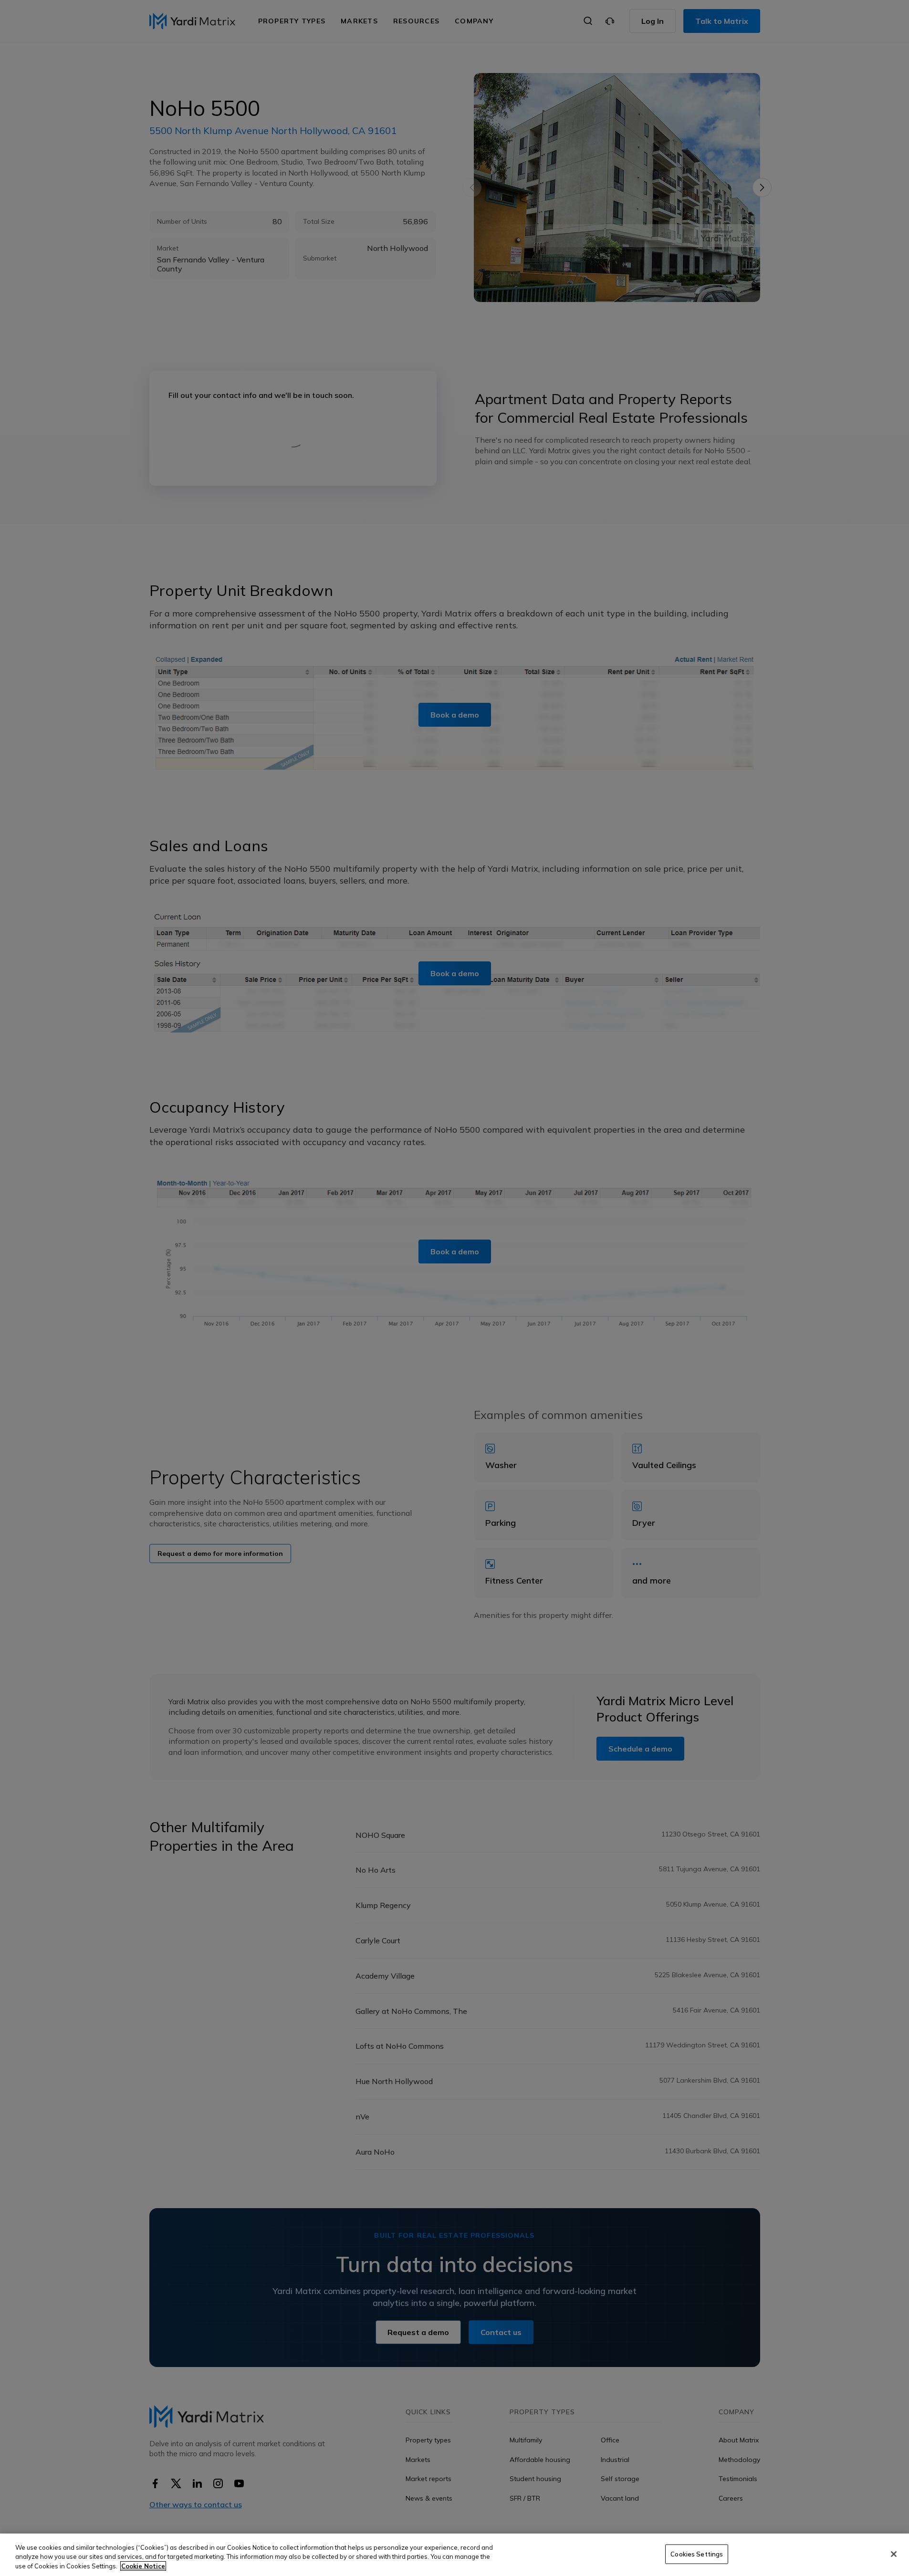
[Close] (894, 2554)
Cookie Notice (143, 2566)
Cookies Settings (697, 2554)
